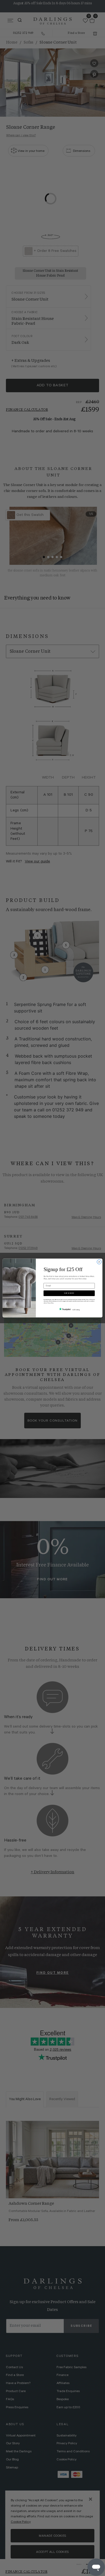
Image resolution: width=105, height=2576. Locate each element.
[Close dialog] (99, 1262)
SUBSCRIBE (69, 1293)
